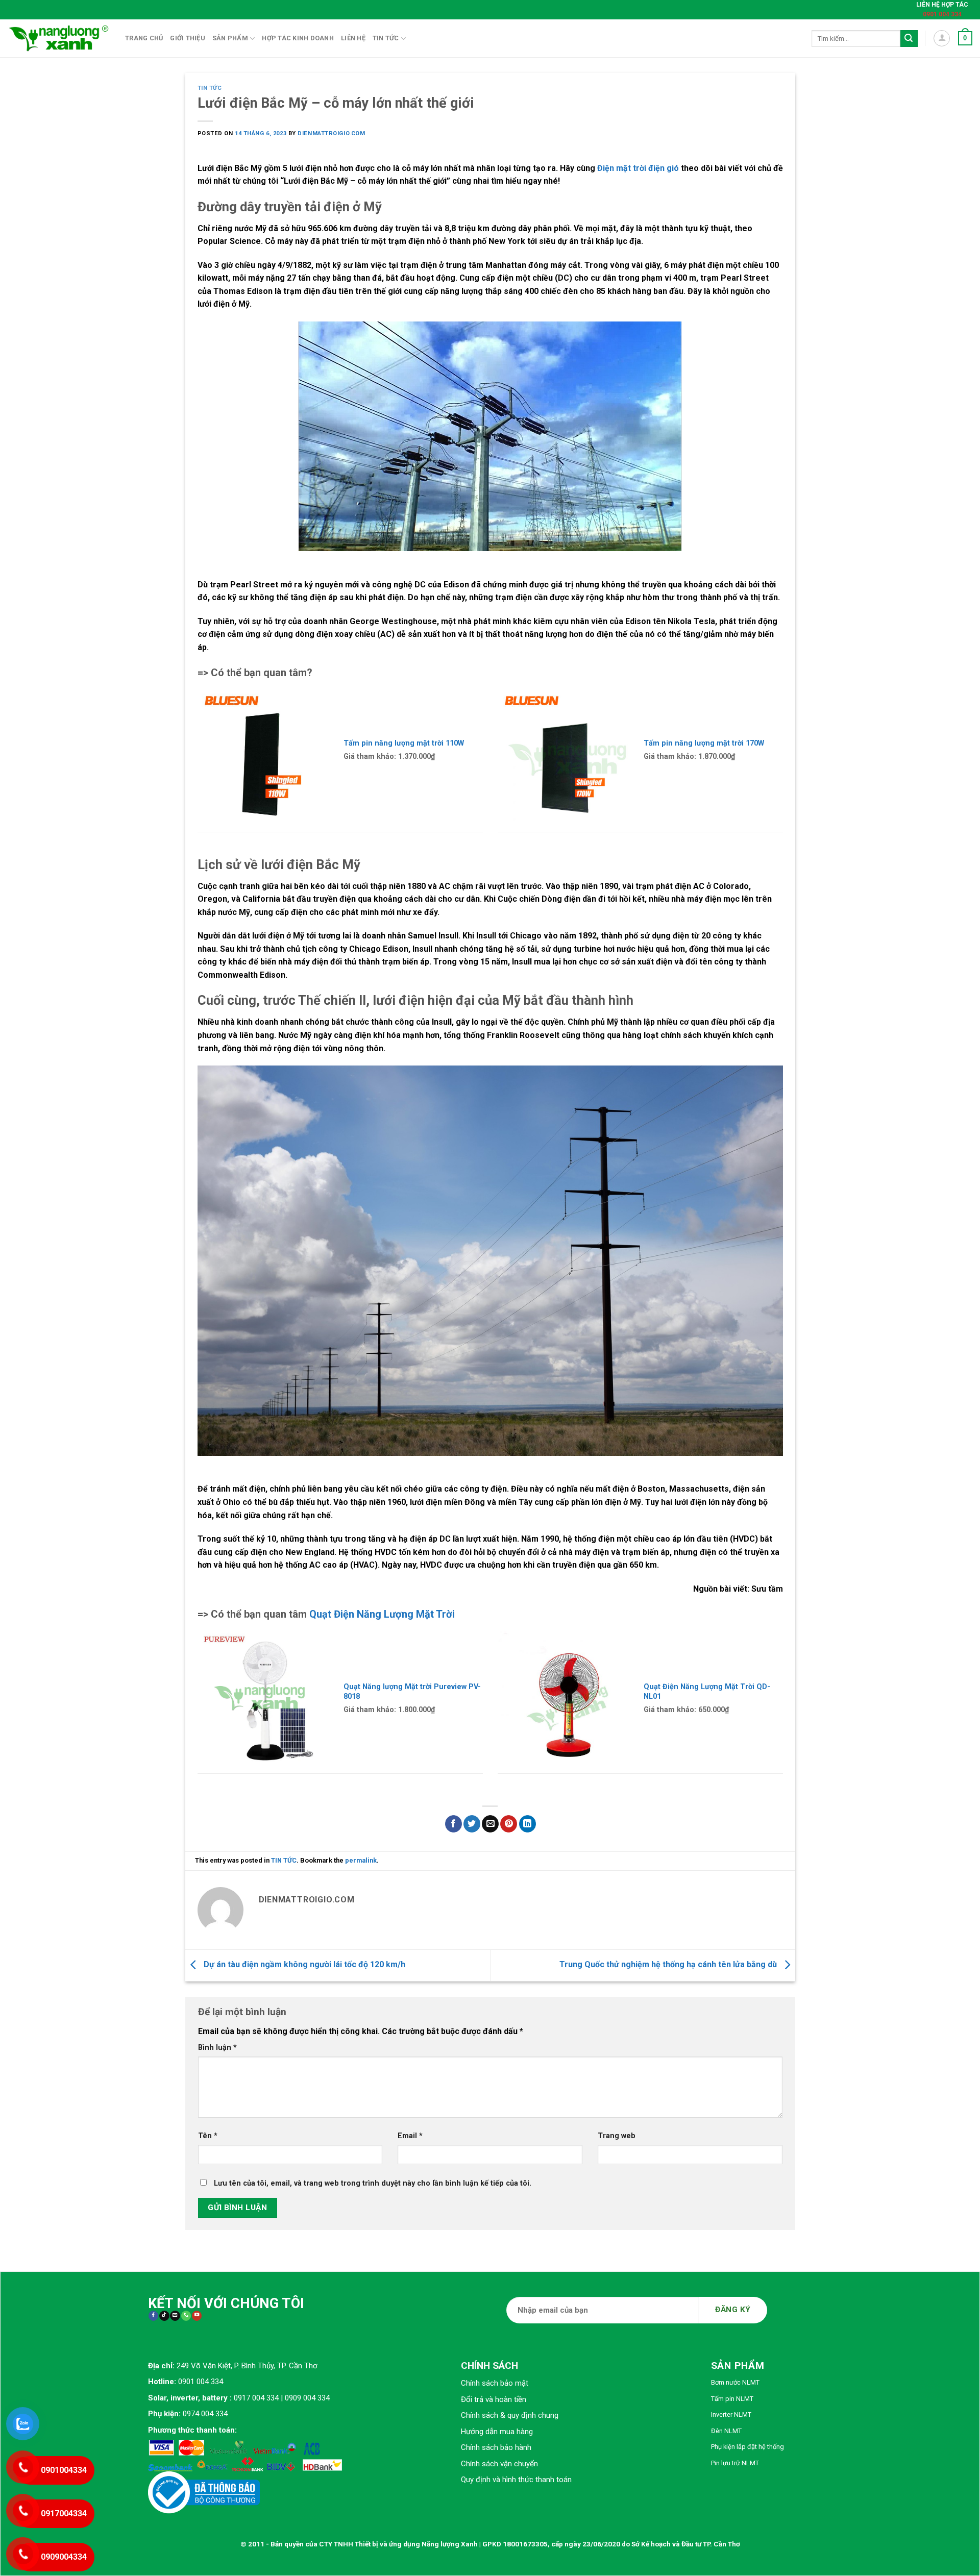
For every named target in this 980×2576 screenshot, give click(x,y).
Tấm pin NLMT (732, 2399)
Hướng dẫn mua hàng (497, 2432)
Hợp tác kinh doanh (298, 38)
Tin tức (386, 38)
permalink (361, 1860)
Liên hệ (353, 38)
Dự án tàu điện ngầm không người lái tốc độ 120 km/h (303, 1964)
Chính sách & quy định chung (510, 2415)
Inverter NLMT (731, 2414)
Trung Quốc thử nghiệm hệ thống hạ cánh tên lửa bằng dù (669, 1964)
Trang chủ (144, 38)
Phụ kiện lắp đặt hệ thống (748, 2447)
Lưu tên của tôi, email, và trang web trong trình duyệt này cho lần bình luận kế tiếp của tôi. (373, 2183)
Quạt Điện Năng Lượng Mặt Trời (382, 1614)
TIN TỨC (210, 88)
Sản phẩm (230, 38)
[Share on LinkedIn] (528, 1824)
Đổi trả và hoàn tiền (494, 2399)
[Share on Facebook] (454, 1824)
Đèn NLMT (726, 2431)
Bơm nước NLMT (735, 2382)
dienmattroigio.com (331, 133)
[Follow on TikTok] (164, 2316)
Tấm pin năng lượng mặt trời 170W (704, 743)
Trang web (617, 2136)
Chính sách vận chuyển (499, 2464)
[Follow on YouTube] (197, 2316)
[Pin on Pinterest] (509, 1824)
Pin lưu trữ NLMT (735, 2463)
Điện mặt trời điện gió (638, 168)
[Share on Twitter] (472, 1824)
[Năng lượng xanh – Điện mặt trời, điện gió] (59, 38)
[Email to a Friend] (490, 1824)
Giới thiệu (188, 38)
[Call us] (186, 2316)
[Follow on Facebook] (153, 2316)
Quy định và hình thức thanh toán (516, 2480)
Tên (208, 2136)
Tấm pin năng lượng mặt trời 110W (404, 743)
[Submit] (909, 39)
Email (410, 2136)
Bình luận (217, 2048)
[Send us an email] (175, 2316)
